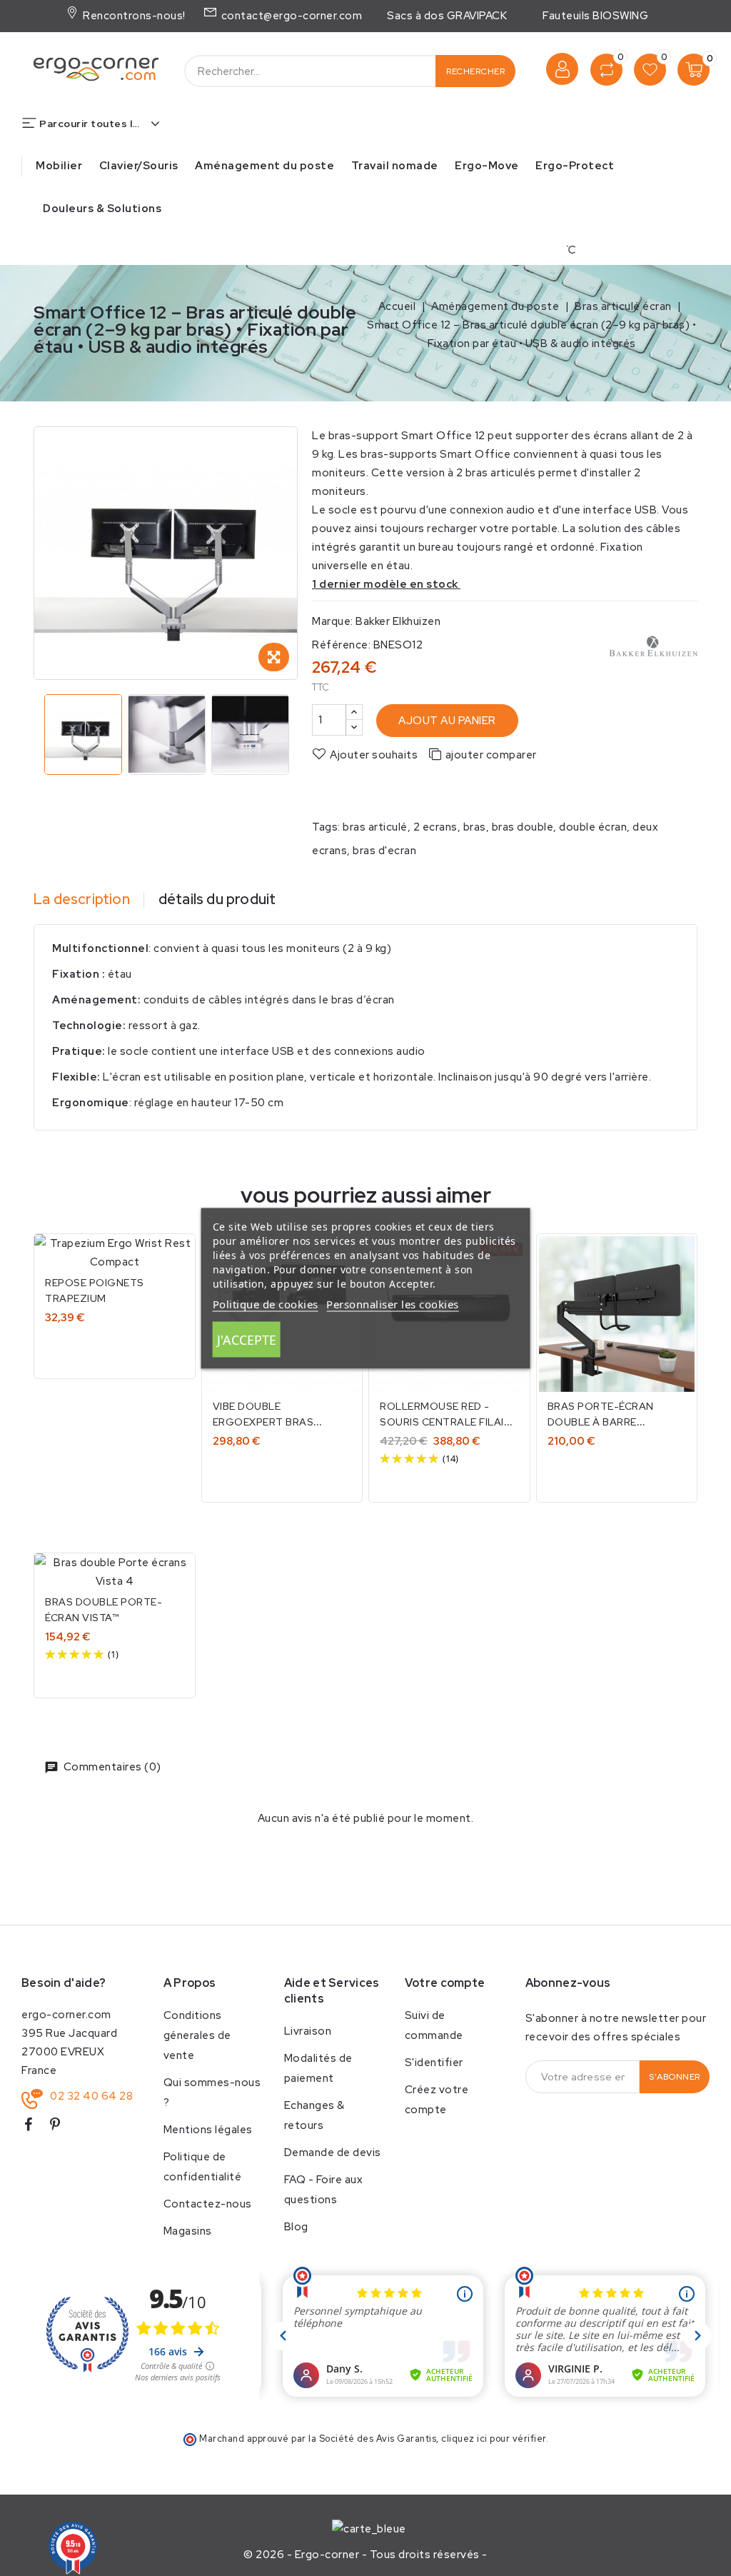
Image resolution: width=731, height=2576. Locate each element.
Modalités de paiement (318, 2068)
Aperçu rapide (676, 1289)
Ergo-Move (487, 166)
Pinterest (61, 2127)
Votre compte (445, 1983)
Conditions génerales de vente (197, 2035)
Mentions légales (208, 2130)
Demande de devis (333, 2152)
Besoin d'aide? (64, 1983)
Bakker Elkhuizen (398, 621)
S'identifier (434, 2063)
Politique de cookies (266, 1303)
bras (475, 827)
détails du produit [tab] (217, 899)
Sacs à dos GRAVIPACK (447, 16)
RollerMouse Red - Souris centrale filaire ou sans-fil (448, 1422)
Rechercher (475, 71)
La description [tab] (82, 899)
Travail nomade (395, 166)
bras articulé (375, 827)
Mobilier (59, 166)
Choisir (115, 1349)
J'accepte (247, 1339)
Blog (296, 2227)
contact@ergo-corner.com (290, 16)
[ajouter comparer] (175, 1259)
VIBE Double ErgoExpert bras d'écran (263, 1422)
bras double (523, 827)
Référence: (341, 645)
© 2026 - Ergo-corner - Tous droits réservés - (365, 2555)
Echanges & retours (314, 2115)
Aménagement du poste (264, 166)
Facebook (34, 2127)
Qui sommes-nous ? (212, 2093)
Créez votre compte (437, 2100)
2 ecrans (435, 827)
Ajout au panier (447, 721)
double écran (593, 827)
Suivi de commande (434, 2025)
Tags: (326, 827)
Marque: (333, 621)
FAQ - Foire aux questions (324, 2190)
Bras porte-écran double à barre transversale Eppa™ (606, 1422)
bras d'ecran (384, 851)
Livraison (308, 2031)
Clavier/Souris (139, 166)
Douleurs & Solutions (102, 209)
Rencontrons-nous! (132, 16)
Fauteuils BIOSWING (595, 16)
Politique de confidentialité (203, 2167)
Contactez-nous (208, 2204)
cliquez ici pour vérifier (494, 2439)
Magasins (188, 2231)
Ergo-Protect (575, 166)
